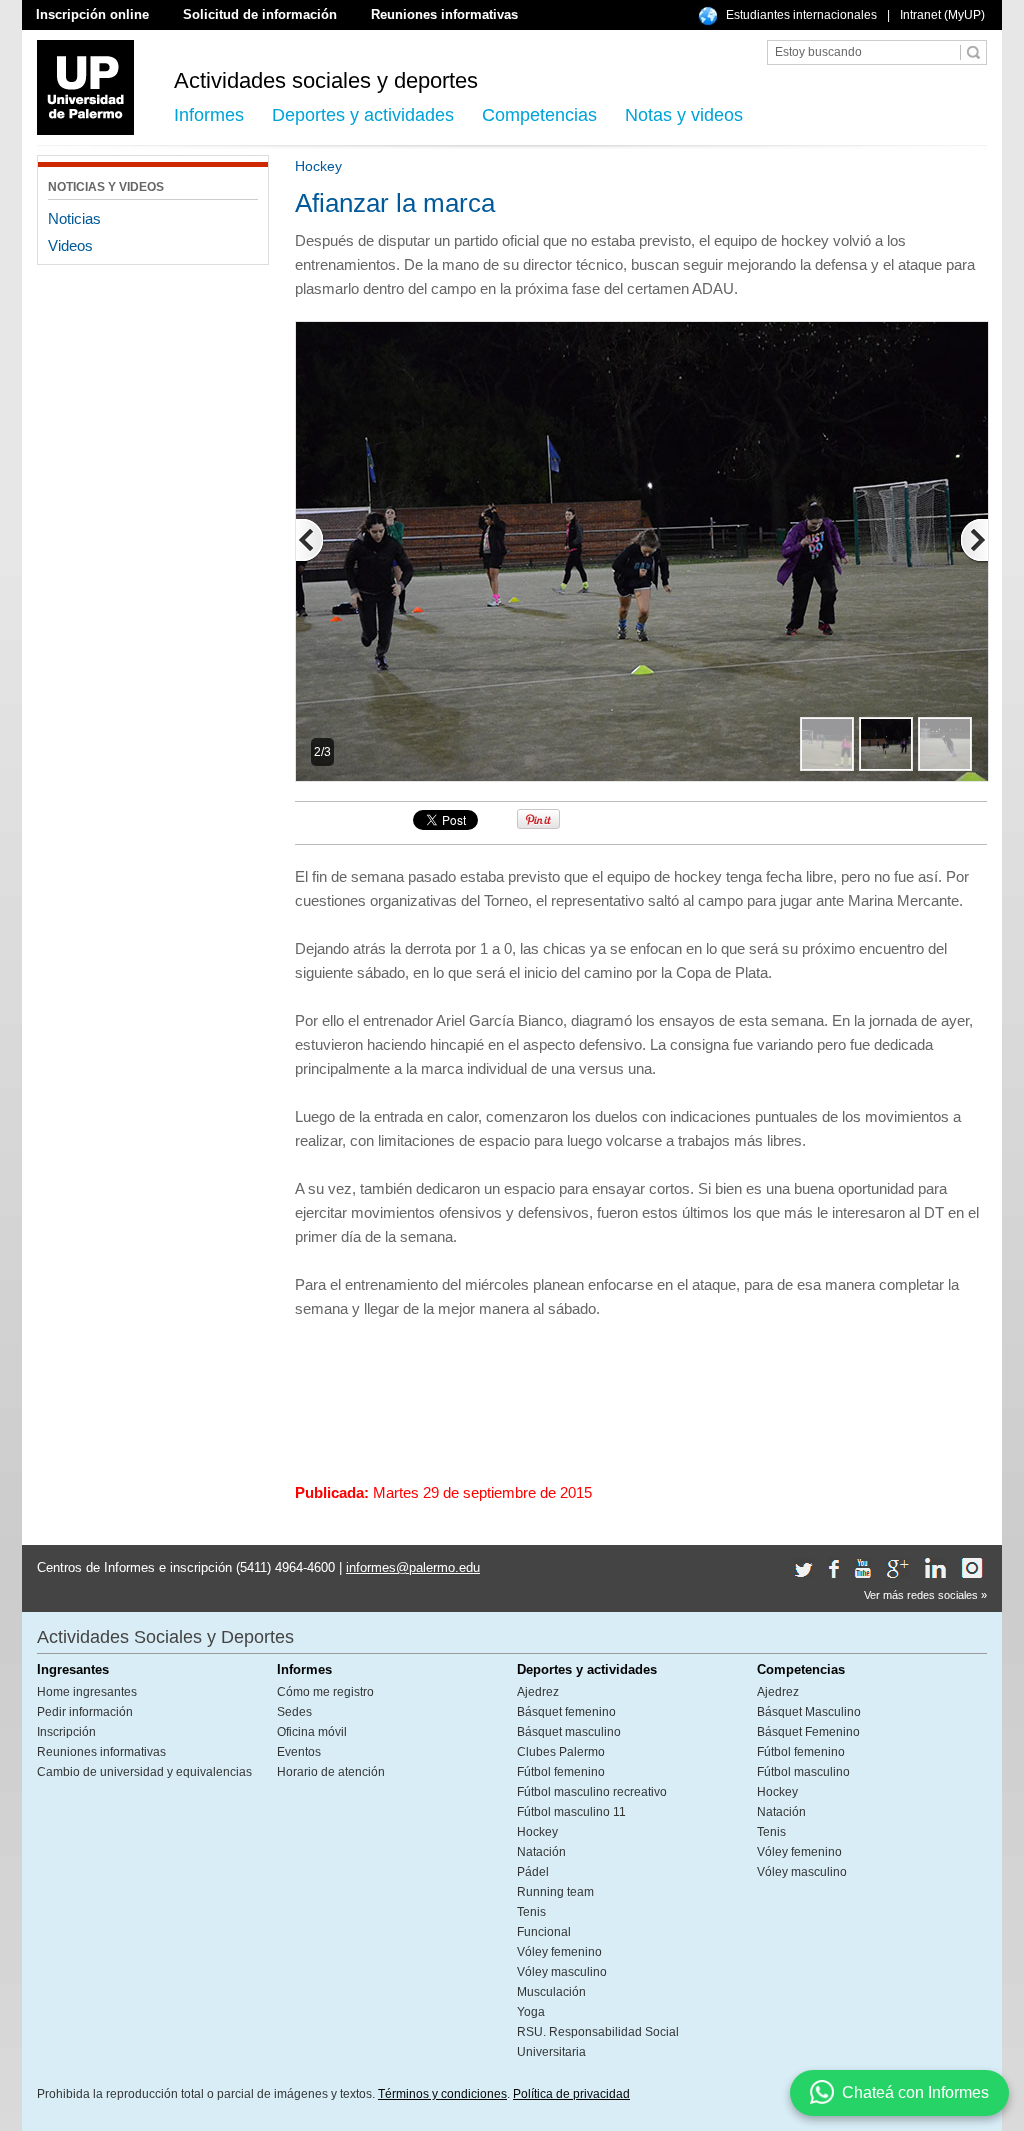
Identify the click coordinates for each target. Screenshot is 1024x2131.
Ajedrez (538, 1692)
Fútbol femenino (561, 1772)
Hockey (537, 1832)
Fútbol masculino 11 (571, 1812)
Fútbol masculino (803, 1772)
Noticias (74, 218)
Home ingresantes (87, 1692)
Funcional (544, 1932)
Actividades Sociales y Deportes (165, 1637)
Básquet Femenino (808, 1732)
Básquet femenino (566, 1712)
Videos (70, 245)
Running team (555, 1892)
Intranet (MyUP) (942, 15)
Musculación (551, 1992)
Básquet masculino (569, 1732)
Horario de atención (331, 1772)
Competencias (539, 115)
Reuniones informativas (444, 14)
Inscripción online (92, 14)
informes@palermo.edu (413, 1567)
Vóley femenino (559, 1952)
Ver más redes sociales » (925, 1595)
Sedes (294, 1712)
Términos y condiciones (442, 2094)
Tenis (531, 1912)
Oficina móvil (312, 1732)
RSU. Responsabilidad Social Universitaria (598, 2042)
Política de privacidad (571, 2094)
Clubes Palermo (561, 1752)
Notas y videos (684, 115)
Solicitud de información (260, 14)
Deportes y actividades (363, 115)
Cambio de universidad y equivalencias (144, 1772)
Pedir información (85, 1712)
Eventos (299, 1752)
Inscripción (66, 1732)
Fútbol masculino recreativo (592, 1792)
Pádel (533, 1872)
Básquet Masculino (809, 1712)
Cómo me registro (325, 1692)
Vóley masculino (562, 1972)
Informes (209, 115)
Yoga (531, 2012)
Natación (541, 1852)
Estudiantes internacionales (801, 15)
